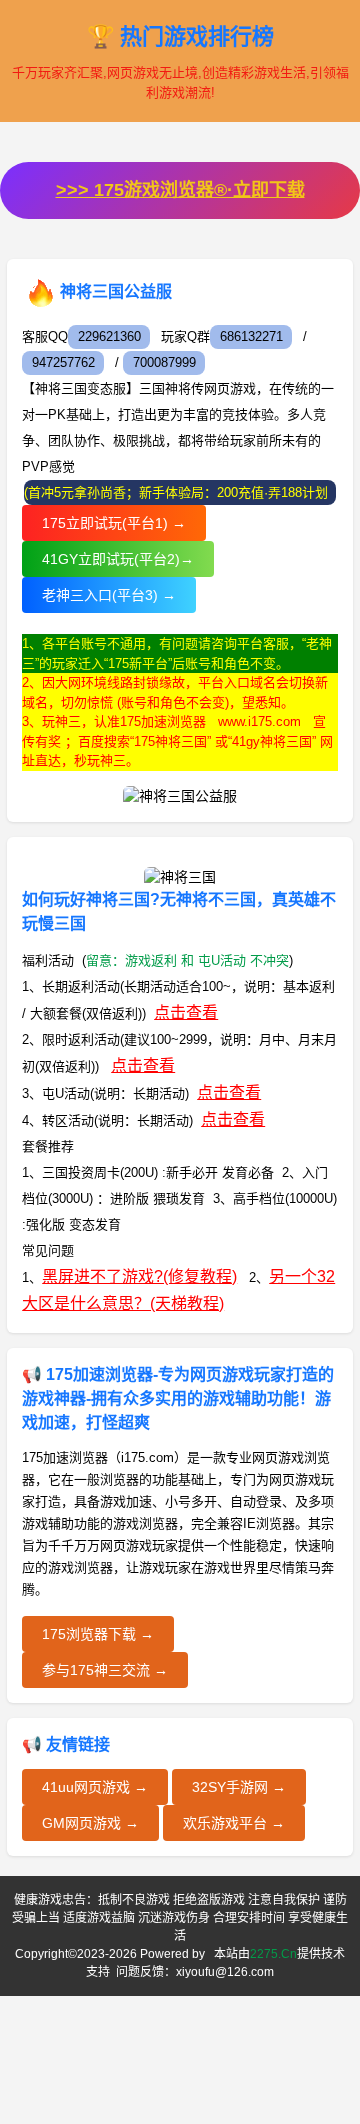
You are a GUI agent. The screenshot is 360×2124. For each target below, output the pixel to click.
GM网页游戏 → (90, 1823)
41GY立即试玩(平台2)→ (118, 559)
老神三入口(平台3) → (109, 595)
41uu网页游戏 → (95, 1787)
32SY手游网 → (239, 1787)
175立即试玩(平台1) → (114, 523)
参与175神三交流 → (105, 1670)
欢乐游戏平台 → (234, 1823)
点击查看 (186, 1012)
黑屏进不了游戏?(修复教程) (139, 1276)
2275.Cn (273, 1954)
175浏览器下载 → (98, 1634)
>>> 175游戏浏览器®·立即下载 (180, 190)
